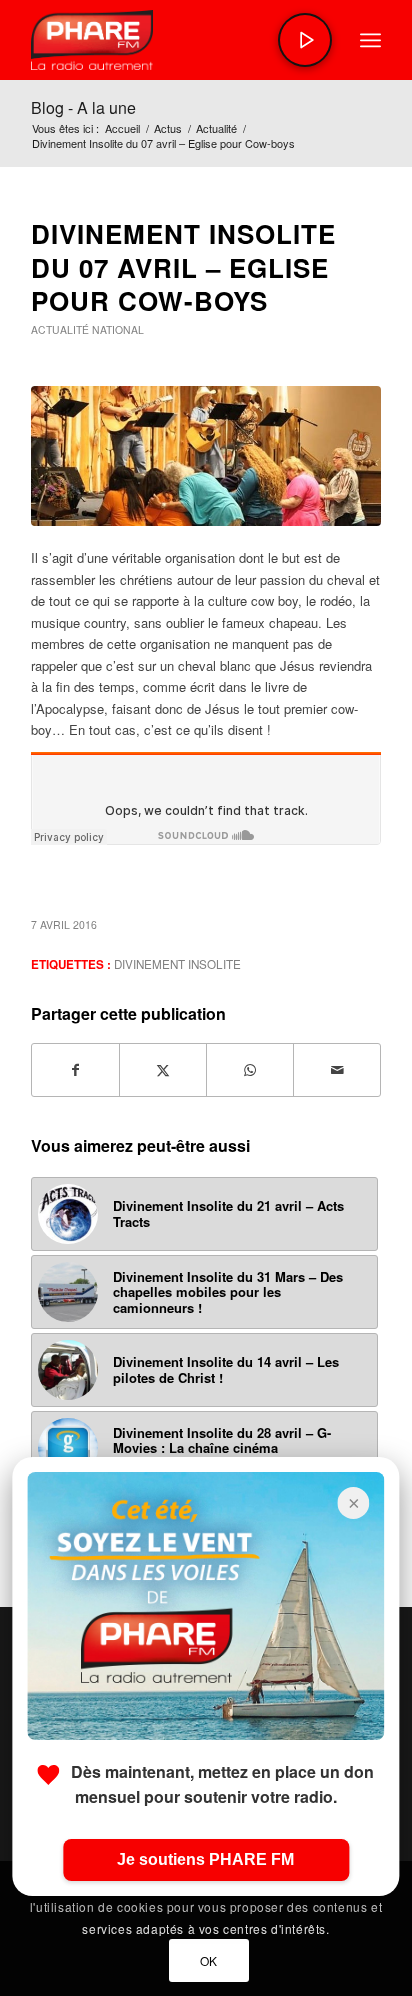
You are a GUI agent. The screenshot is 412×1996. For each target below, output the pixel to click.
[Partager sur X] (163, 1070)
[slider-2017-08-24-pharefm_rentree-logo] (171, 40)
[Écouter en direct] (305, 40)
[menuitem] (370, 40)
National (118, 329)
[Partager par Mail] (337, 1070)
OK (209, 1960)
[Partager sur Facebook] (75, 1070)
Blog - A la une (83, 107)
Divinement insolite (177, 964)
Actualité (60, 329)
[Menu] (370, 40)
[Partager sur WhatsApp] (250, 1070)
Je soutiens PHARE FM (205, 1859)
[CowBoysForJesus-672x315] (206, 456)
